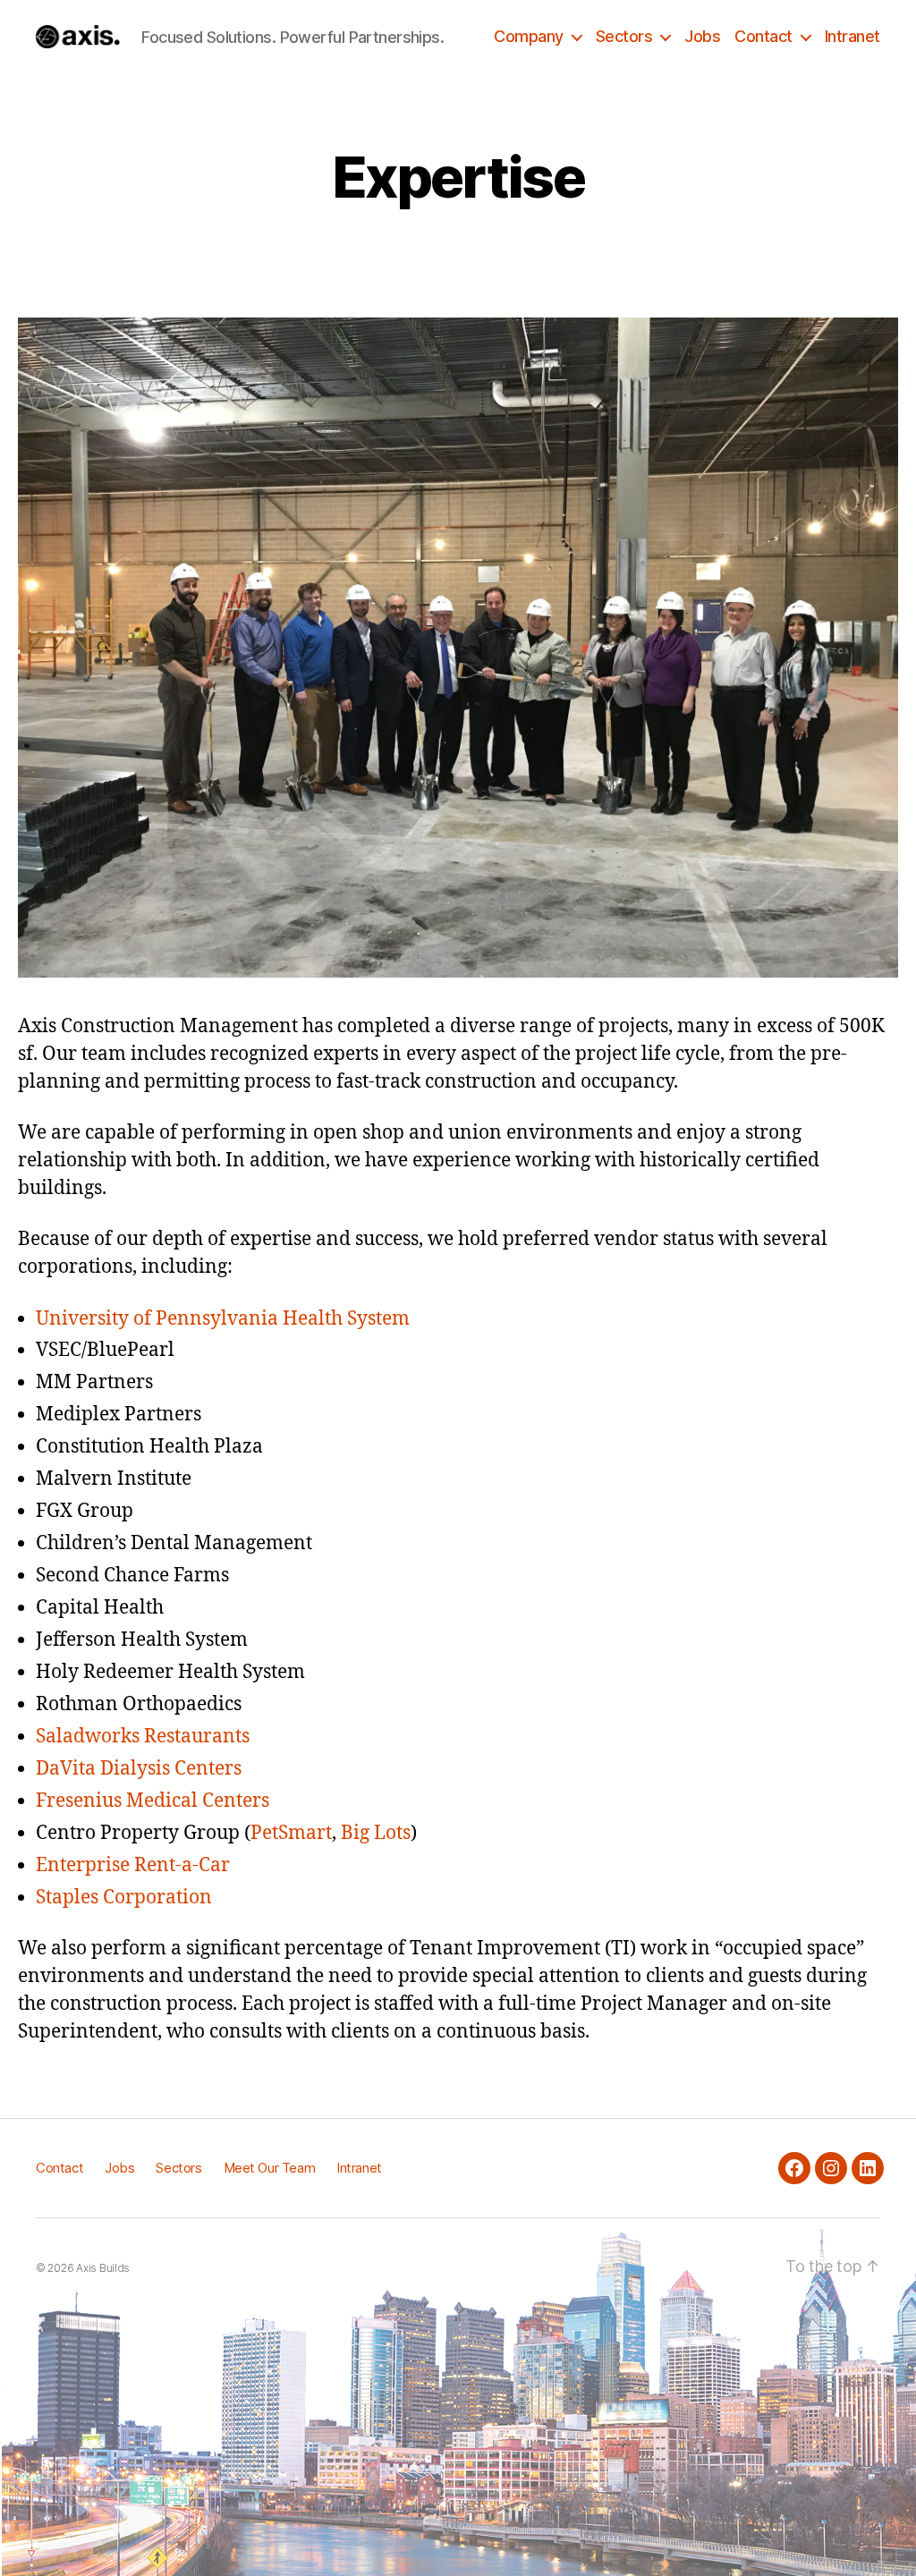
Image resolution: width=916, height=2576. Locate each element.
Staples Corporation (124, 1898)
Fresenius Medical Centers (153, 1801)
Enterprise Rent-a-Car (133, 1865)
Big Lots (376, 1833)
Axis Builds (103, 2268)
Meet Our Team (270, 2168)
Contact (763, 36)
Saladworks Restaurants (143, 1737)
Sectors (624, 36)
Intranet (852, 36)
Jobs (702, 36)
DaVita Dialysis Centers (139, 1769)
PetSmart (291, 1833)
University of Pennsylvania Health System (227, 1319)
